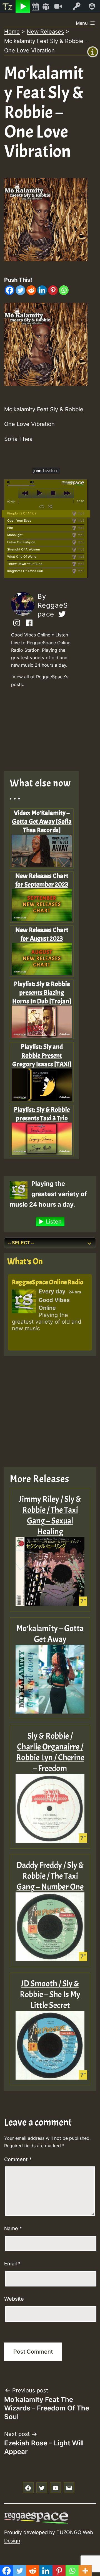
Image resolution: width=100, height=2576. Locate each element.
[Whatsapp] (64, 290)
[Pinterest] (53, 290)
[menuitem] (8, 6)
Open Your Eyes (19, 521)
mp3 (81, 513)
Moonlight (15, 535)
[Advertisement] (46, 731)
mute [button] (9, 482)
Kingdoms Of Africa (22, 513)
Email (12, 2264)
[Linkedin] (42, 290)
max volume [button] (32, 482)
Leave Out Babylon (21, 542)
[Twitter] (20, 290)
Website (14, 2299)
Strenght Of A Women (24, 549)
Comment (18, 2159)
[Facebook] (10, 290)
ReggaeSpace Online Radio (48, 1282)
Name (13, 2228)
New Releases (45, 32)
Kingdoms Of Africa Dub (25, 571)
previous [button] (25, 493)
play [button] (39, 493)
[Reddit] (31, 290)
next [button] (67, 493)
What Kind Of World (22, 557)
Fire (10, 528)
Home (12, 32)
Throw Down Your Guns (25, 564)
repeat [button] (42, 506)
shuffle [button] (50, 506)
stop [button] (53, 493)
